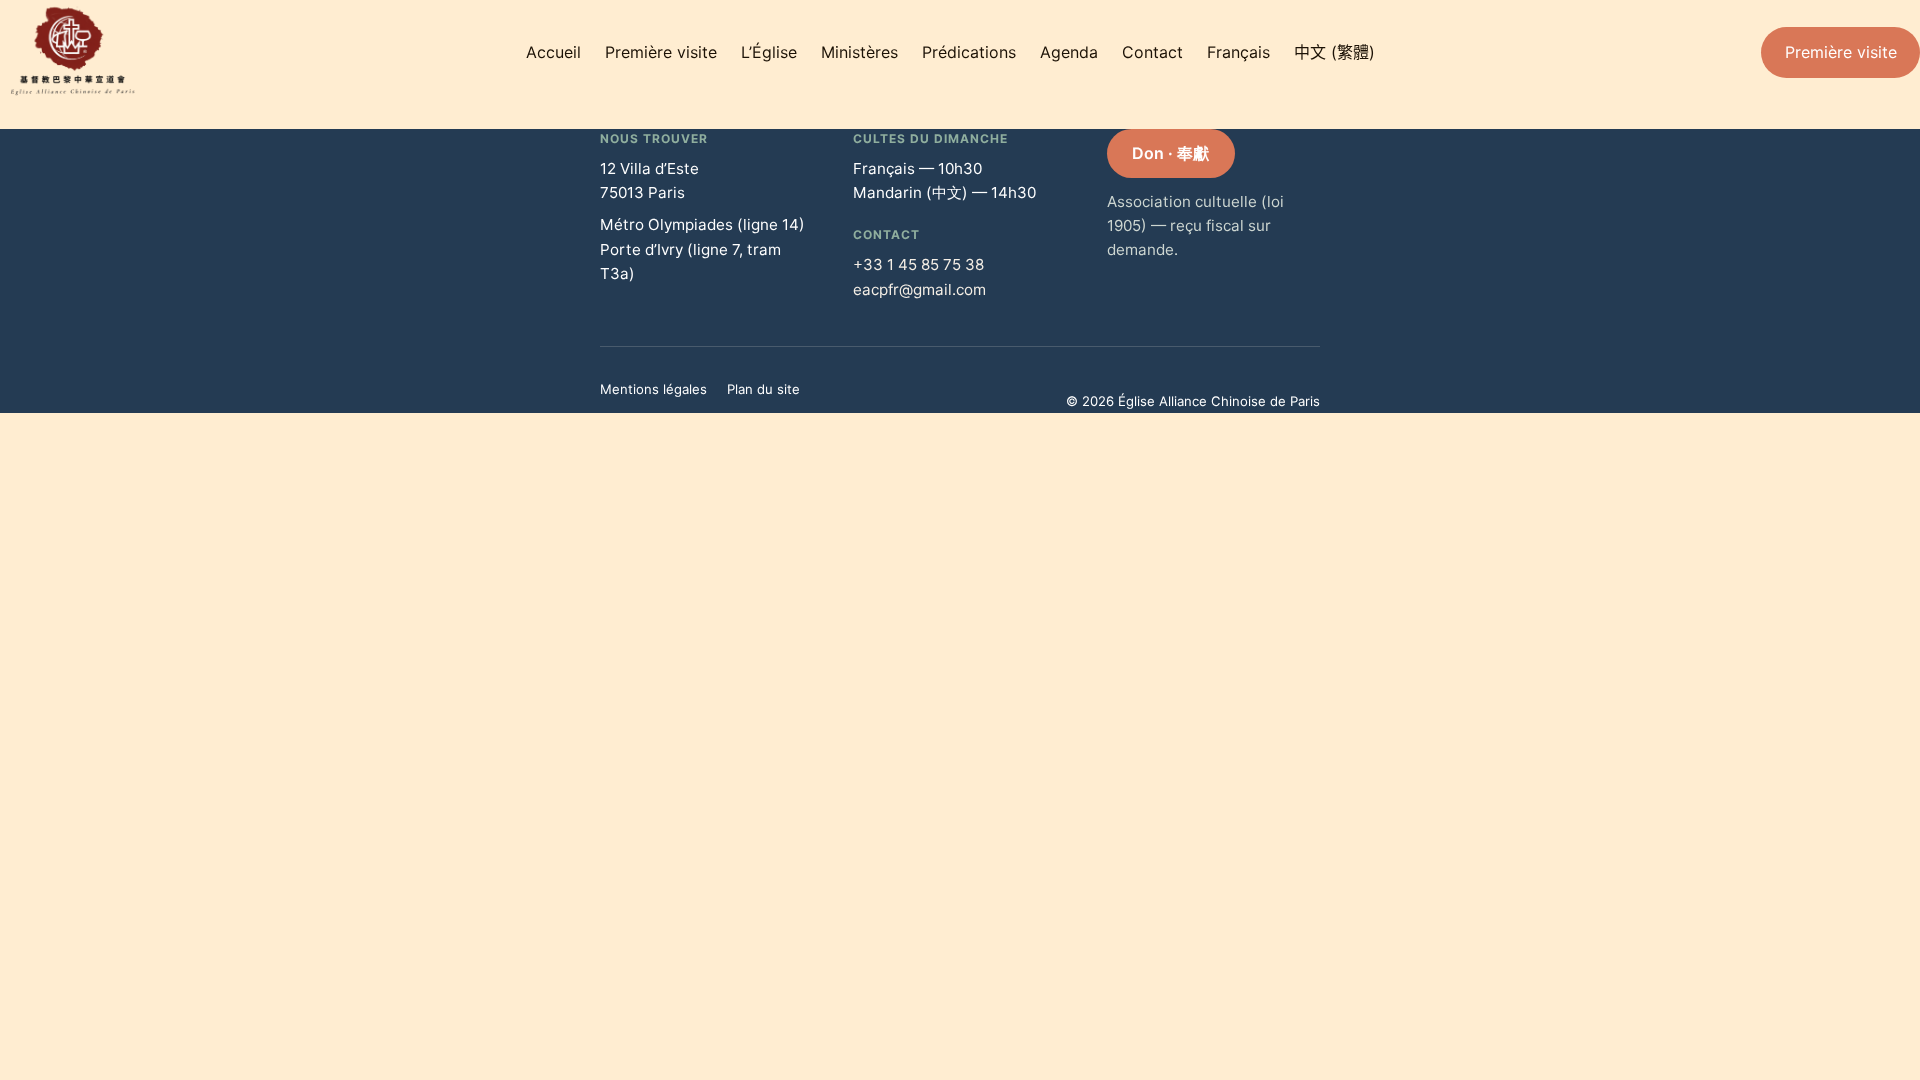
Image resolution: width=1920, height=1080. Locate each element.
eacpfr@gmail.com (919, 289)
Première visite (1841, 52)
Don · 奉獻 (1170, 153)
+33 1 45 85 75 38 (918, 264)
